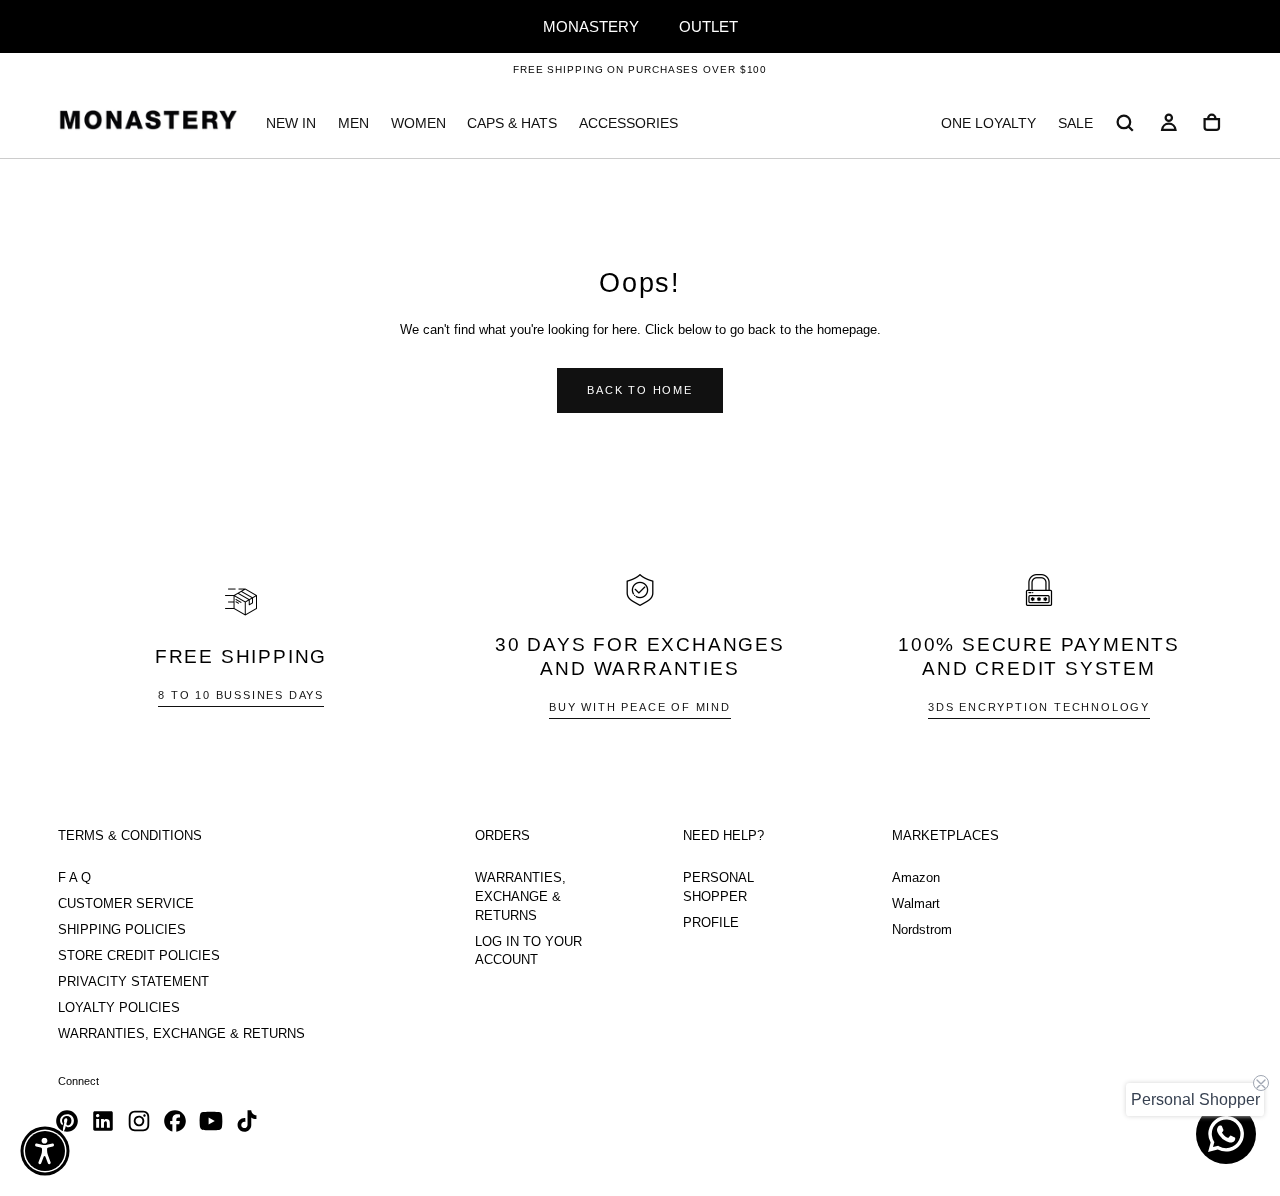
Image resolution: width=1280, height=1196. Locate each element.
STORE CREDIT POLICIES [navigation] (139, 956)
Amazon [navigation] (916, 878)
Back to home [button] (640, 390)
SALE (1075, 123)
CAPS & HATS (512, 123)
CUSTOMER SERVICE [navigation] (126, 904)
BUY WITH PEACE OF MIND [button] (640, 707)
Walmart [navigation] (916, 904)
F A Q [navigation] (74, 878)
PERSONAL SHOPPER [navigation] (718, 887)
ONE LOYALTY (988, 123)
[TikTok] (247, 1121)
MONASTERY (591, 26)
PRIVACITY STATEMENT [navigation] (133, 982)
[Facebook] (175, 1121)
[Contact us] (1226, 1134)
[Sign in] (1169, 123)
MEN (353, 123)
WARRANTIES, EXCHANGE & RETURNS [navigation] (181, 1034)
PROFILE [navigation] (711, 923)
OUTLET (708, 26)
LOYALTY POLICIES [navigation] (119, 1008)
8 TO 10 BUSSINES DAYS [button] (241, 695)
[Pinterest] (67, 1121)
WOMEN (418, 123)
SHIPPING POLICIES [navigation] (122, 930)
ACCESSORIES (628, 123)
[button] (1125, 123)
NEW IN (291, 123)
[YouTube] (211, 1121)
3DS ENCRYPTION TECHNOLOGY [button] (1039, 707)
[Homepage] (148, 123)
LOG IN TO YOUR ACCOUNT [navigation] (528, 951)
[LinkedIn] (103, 1121)
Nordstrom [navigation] (922, 930)
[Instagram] (139, 1121)
